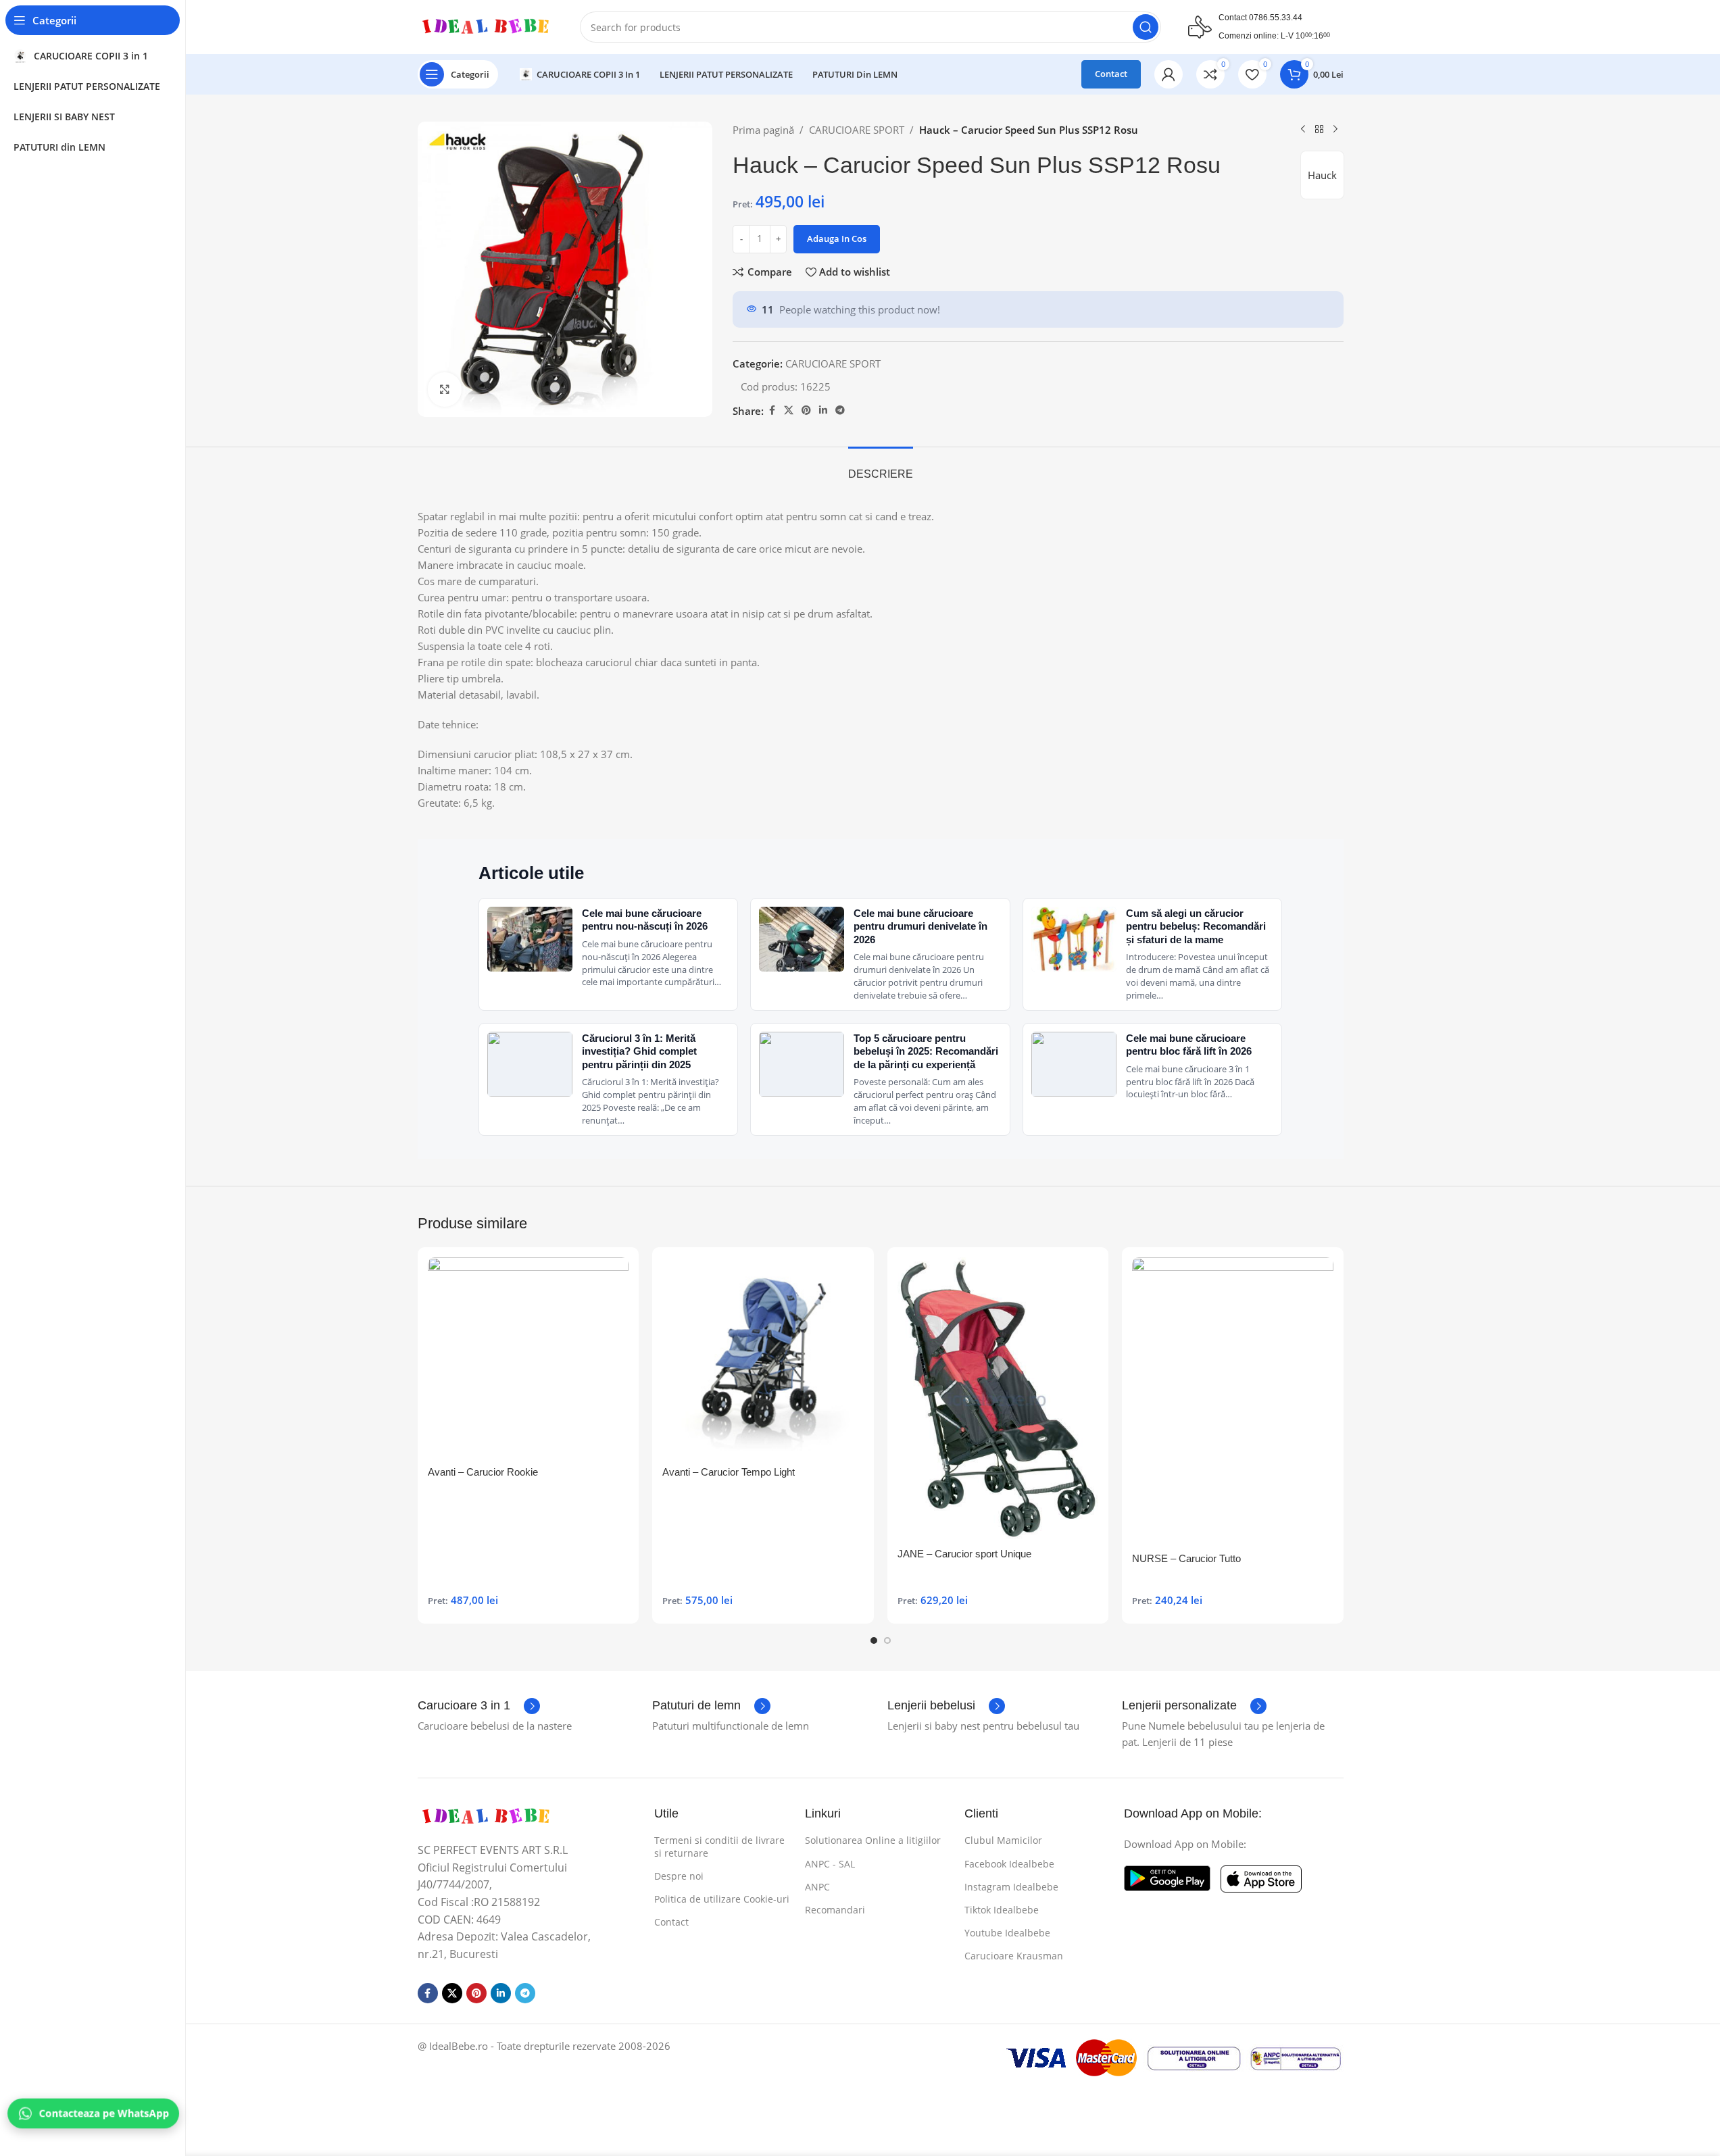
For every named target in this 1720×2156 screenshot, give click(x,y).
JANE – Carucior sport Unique (964, 1554)
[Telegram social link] (840, 410)
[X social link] (789, 410)
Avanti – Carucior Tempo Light (729, 1472)
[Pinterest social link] (806, 410)
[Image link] (485, 1815)
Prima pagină (763, 130)
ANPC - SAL (830, 1864)
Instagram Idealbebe (1011, 1887)
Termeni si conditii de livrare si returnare (719, 1846)
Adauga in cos (837, 239)
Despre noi (679, 1876)
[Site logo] (485, 26)
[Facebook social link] (772, 410)
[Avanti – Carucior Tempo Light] (763, 1358)
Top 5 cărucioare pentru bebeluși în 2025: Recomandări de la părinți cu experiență (926, 1051)
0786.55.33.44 (1276, 18)
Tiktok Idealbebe (1002, 1910)
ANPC (817, 1887)
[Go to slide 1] (874, 1640)
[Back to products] (1319, 130)
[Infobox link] (479, 1706)
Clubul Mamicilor (1003, 1840)
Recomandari (835, 1910)
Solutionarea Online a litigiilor (873, 1840)
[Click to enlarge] (445, 389)
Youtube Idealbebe (1007, 1933)
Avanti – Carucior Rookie (483, 1472)
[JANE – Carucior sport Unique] (998, 1399)
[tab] (881, 467)
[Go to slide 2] (887, 1640)
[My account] (1169, 74)
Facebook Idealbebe (1009, 1864)
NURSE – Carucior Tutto (1186, 1558)
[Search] (1146, 27)
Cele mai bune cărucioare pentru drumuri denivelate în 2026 (920, 926)
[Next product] (1335, 130)
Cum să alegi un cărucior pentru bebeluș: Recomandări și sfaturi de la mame (1196, 926)
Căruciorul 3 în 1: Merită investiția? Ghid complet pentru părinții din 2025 (639, 1051)
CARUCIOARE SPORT (857, 130)
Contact (1111, 74)
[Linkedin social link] (823, 410)
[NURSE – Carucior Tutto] (1233, 1401)
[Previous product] (1303, 130)
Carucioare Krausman (1014, 1956)
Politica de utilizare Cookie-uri (722, 1899)
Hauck (1322, 175)
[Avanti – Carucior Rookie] (529, 1358)
